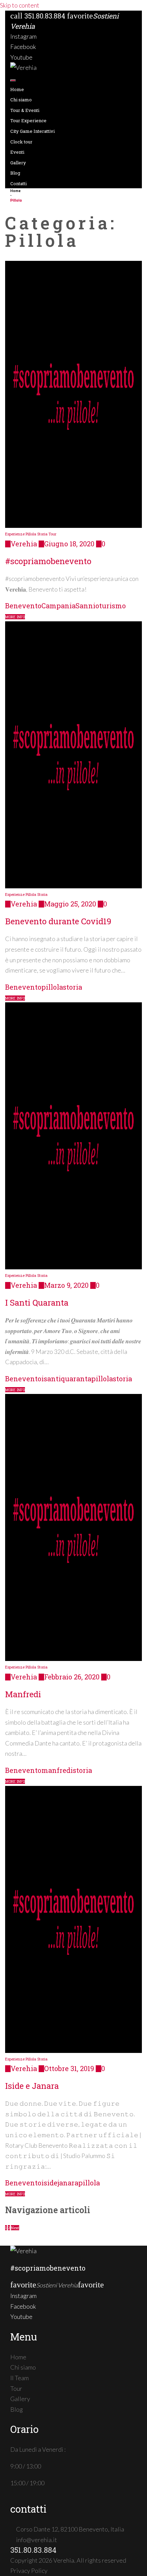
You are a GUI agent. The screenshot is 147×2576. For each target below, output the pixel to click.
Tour (52, 534)
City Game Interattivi (32, 131)
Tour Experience (28, 120)
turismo (112, 606)
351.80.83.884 (45, 16)
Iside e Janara (32, 2086)
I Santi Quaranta (37, 1303)
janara (68, 2183)
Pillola (31, 534)
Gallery (18, 163)
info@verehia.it (37, 2540)
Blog (15, 173)
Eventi (17, 152)
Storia (42, 534)
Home (17, 89)
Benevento (23, 606)
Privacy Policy (29, 2571)
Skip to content (20, 5)
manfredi (57, 1770)
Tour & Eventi (25, 110)
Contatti (18, 183)
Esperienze (15, 534)
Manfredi (23, 1694)
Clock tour (21, 142)
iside (49, 2183)
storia (72, 987)
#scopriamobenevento (48, 561)
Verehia (24, 544)
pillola (52, 987)
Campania (58, 606)
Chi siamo (21, 100)
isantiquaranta (66, 1379)
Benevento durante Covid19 (58, 921)
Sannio (87, 606)
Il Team (19, 2378)
